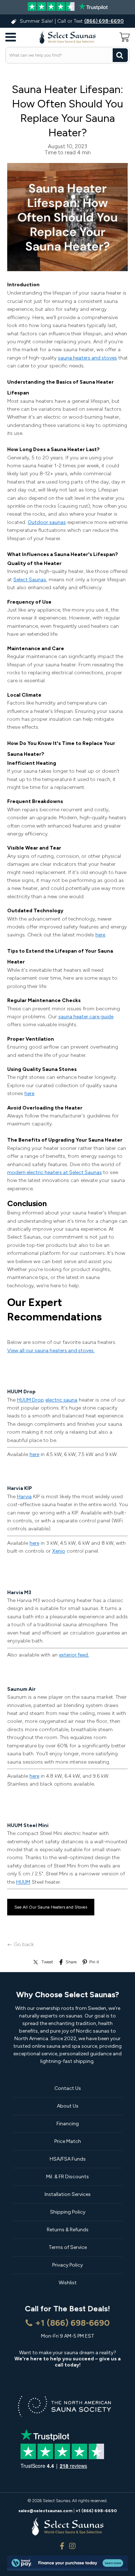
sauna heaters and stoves (87, 358)
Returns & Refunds (68, 2230)
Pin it (94, 1962)
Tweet (47, 1962)
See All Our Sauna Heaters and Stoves (51, 1907)
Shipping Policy (68, 2212)
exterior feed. (74, 1655)
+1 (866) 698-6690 (72, 2323)
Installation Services (68, 2194)
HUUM (23, 1882)
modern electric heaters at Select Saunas (55, 1172)
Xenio (59, 1551)
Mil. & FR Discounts (67, 2177)
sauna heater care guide (86, 1017)
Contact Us (68, 2088)
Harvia (24, 1497)
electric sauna (61, 1400)
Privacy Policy (67, 2265)
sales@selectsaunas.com (45, 2511)
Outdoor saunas (47, 522)
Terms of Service (68, 2247)
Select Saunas (30, 580)
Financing (68, 2124)
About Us (68, 2106)
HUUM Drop (30, 1400)
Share (71, 1962)
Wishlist (68, 2283)
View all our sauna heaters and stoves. (51, 1351)
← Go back (21, 1944)
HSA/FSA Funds (68, 2159)
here (100, 935)
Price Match (68, 2141)
